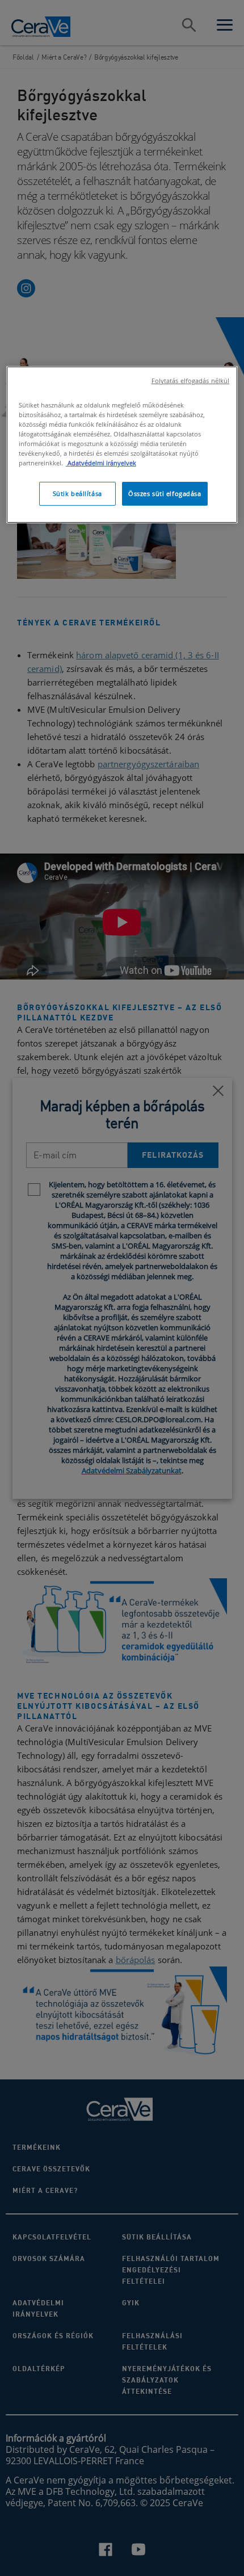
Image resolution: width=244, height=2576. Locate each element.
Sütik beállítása (77, 493)
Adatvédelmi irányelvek (101, 463)
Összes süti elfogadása (165, 493)
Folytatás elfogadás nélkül (191, 381)
